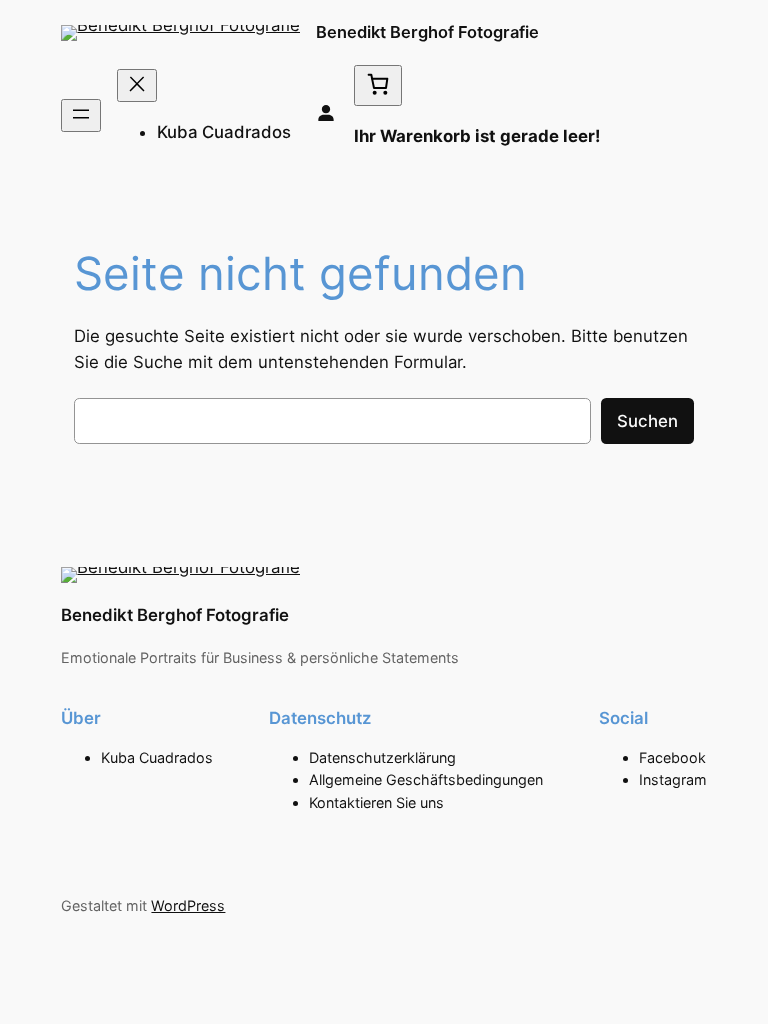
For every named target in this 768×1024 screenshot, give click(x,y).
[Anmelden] (326, 115)
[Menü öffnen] (81, 115)
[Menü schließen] (137, 85)
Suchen (647, 421)
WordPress (188, 905)
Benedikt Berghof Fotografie (427, 32)
